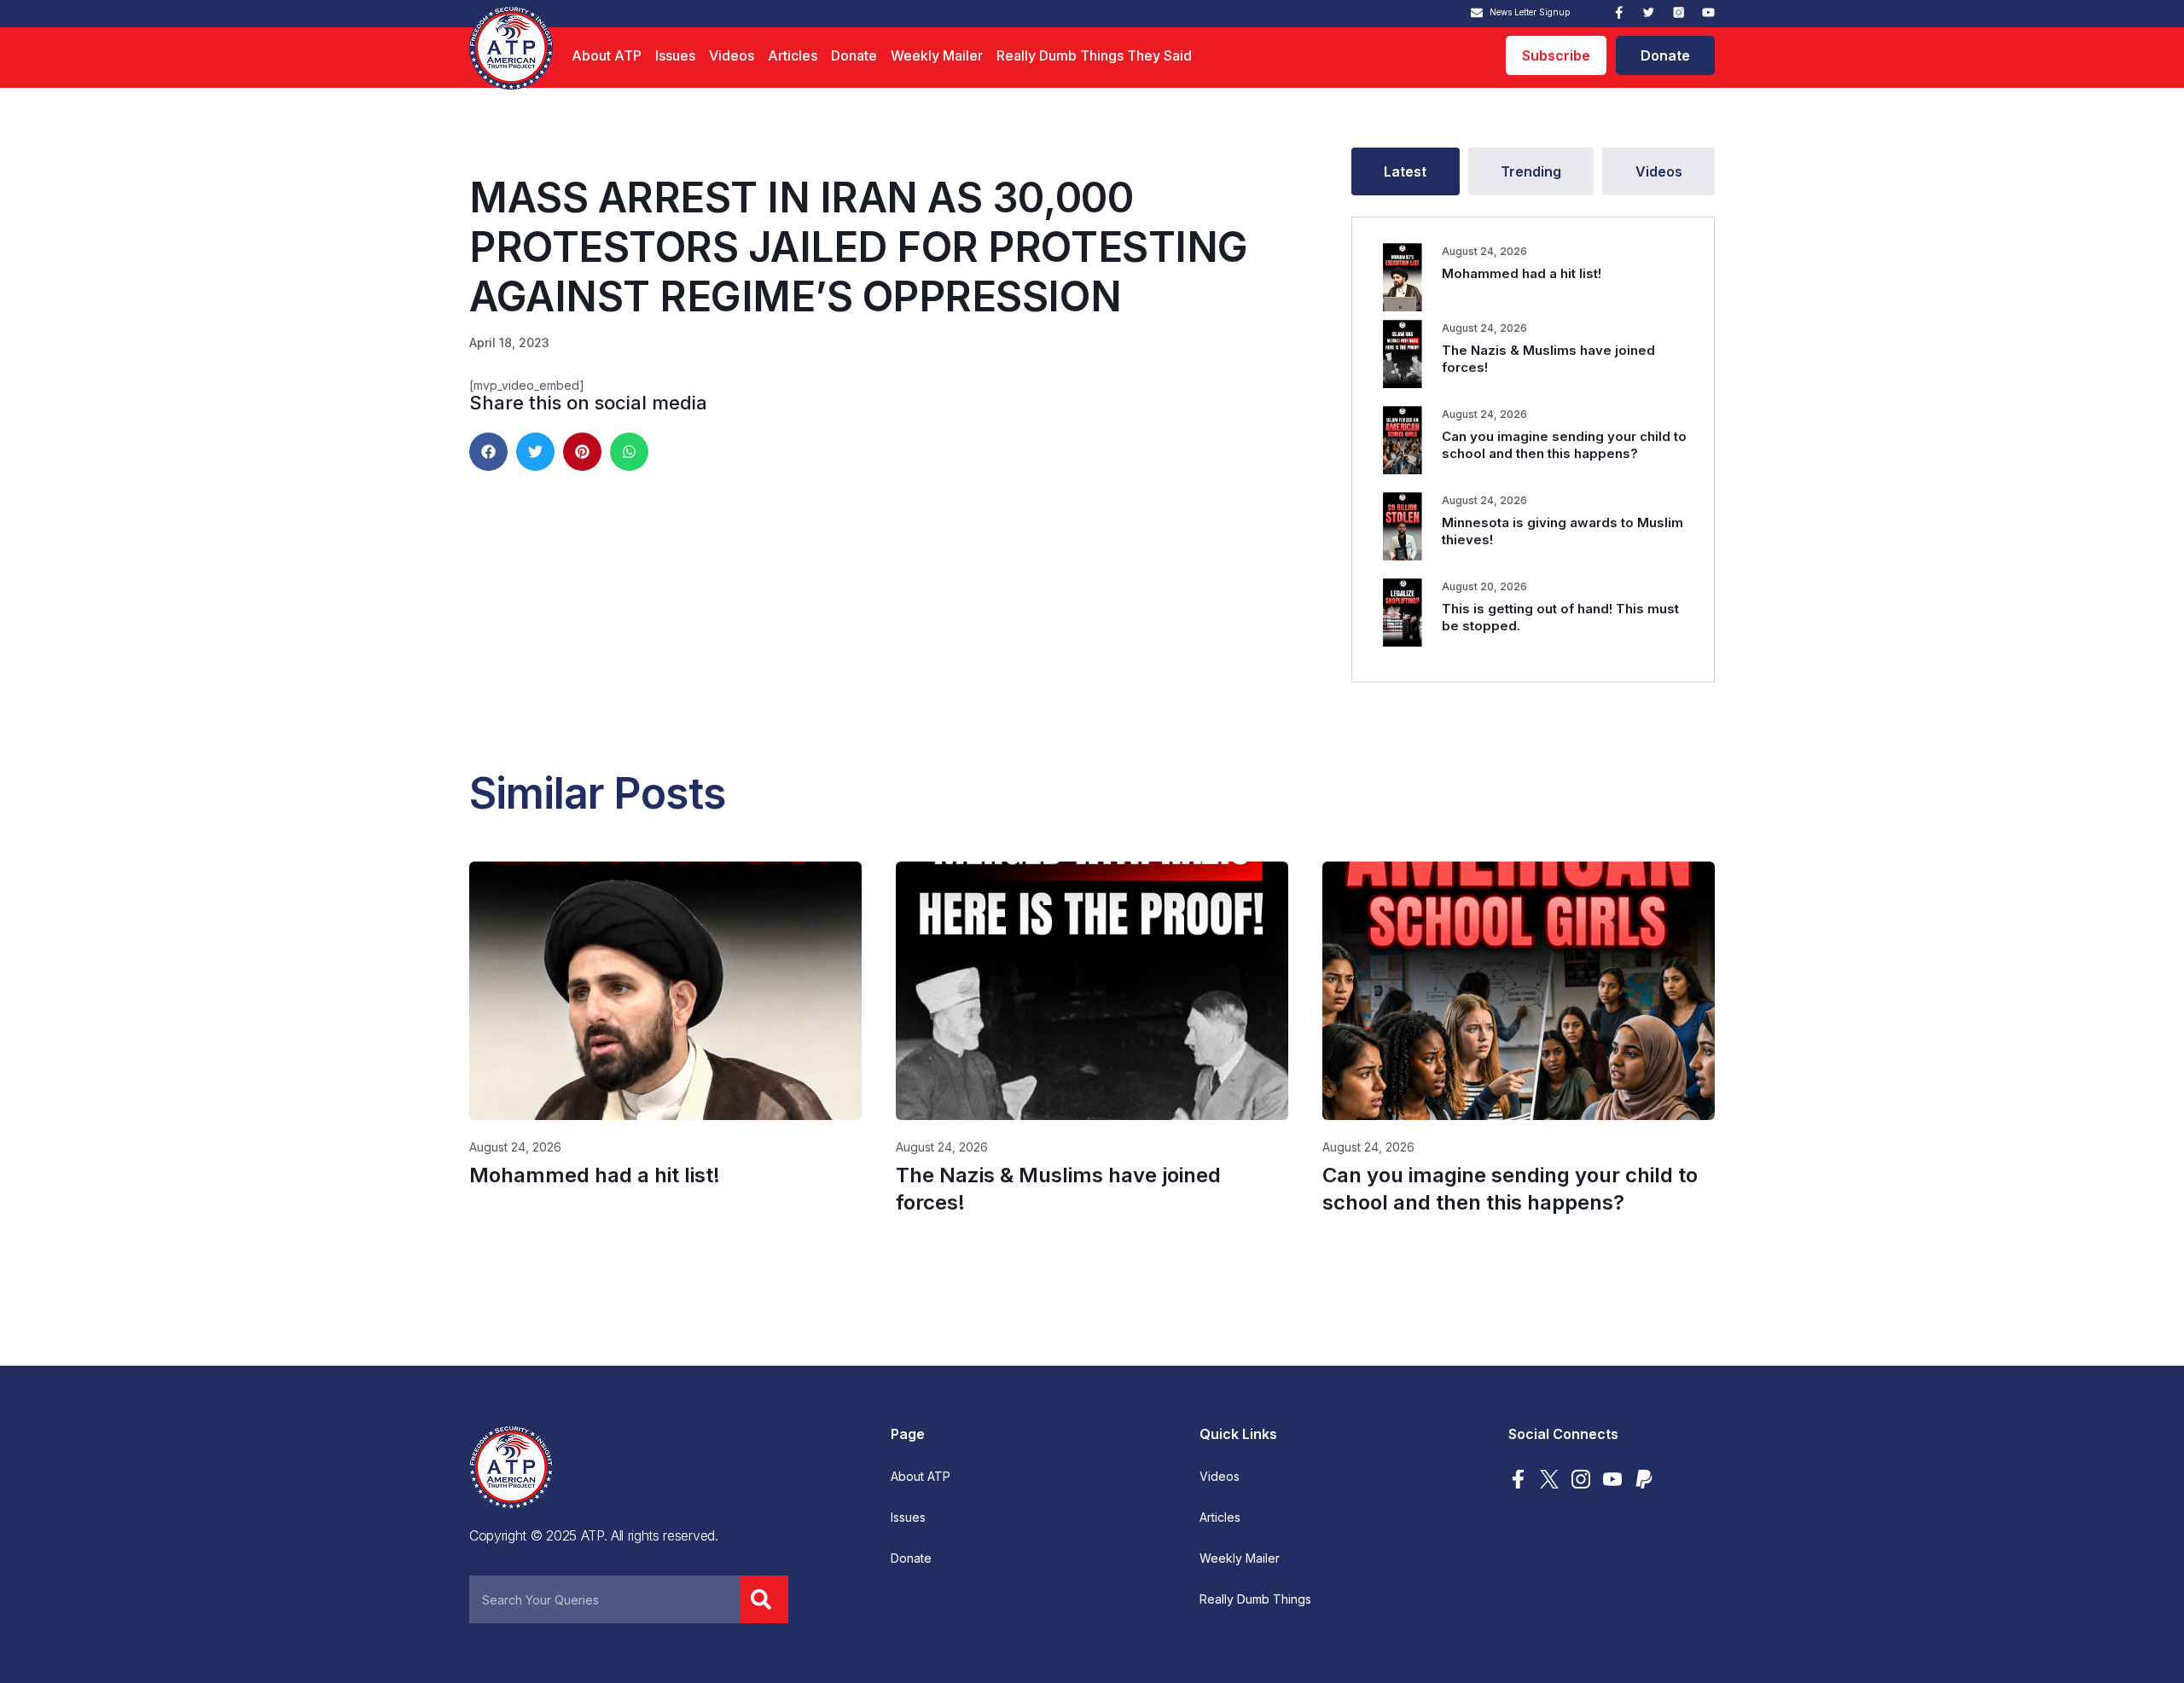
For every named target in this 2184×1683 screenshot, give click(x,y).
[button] (488, 452)
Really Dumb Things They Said (1094, 55)
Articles (793, 55)
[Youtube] (1708, 12)
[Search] (764, 1599)
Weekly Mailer (937, 55)
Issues (675, 55)
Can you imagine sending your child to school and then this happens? (1564, 445)
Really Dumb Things (1255, 1599)
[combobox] (605, 1599)
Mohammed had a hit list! (1522, 273)
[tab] (1406, 171)
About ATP (607, 55)
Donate (854, 55)
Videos (732, 55)
